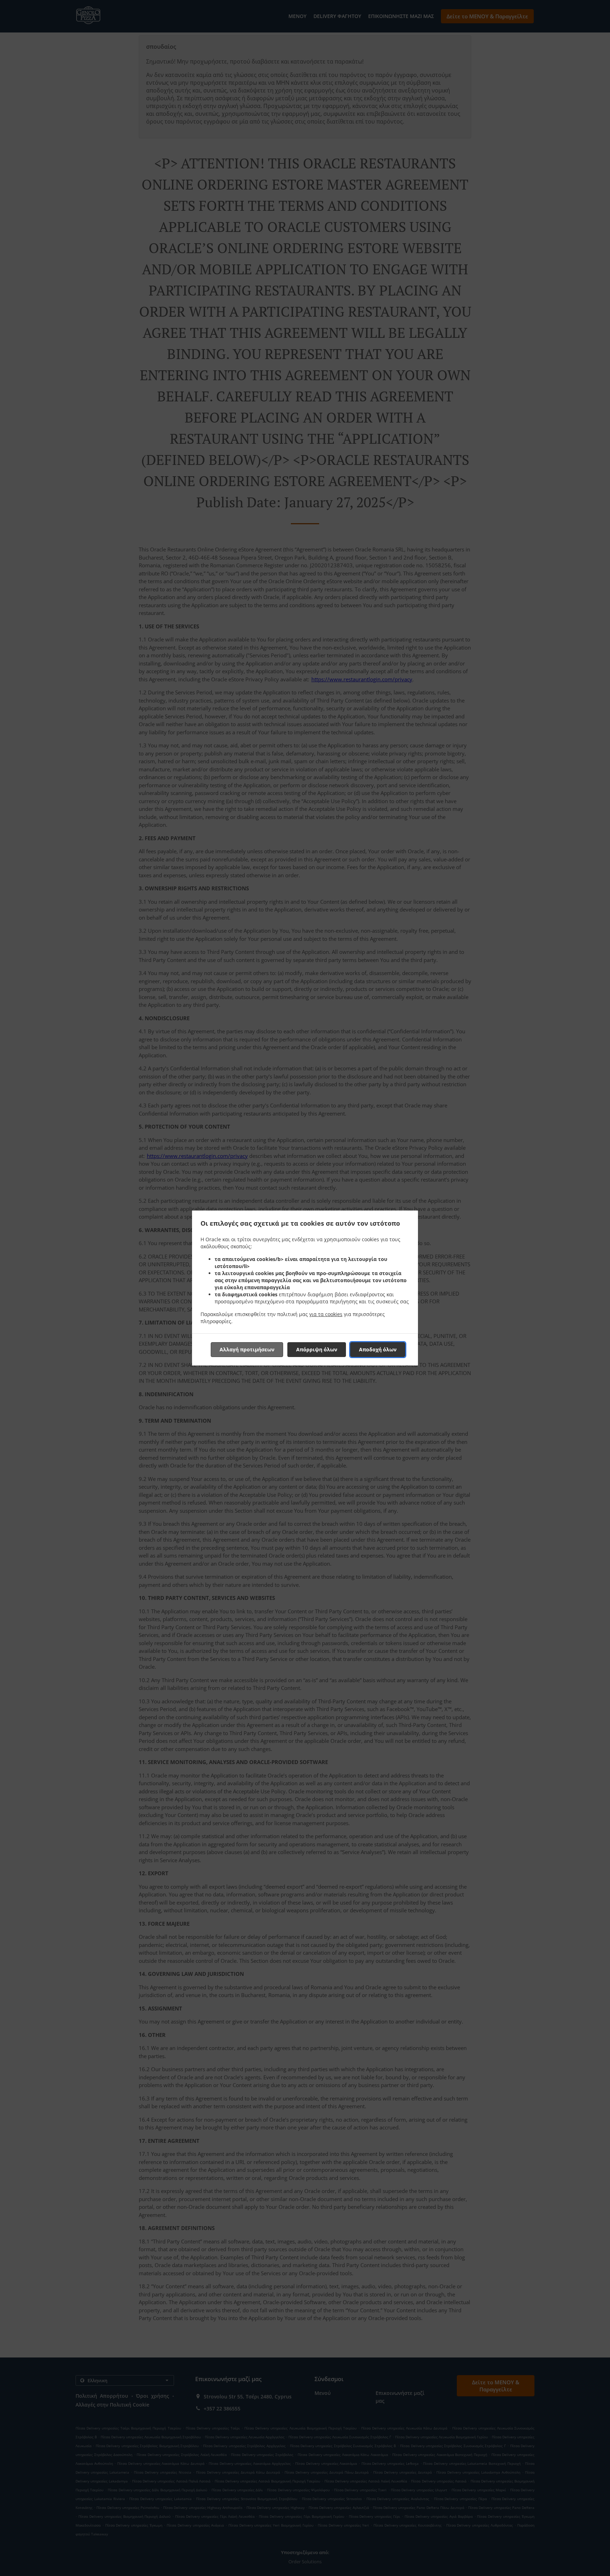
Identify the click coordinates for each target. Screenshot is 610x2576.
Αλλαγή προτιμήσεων (247, 1349)
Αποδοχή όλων (378, 1349)
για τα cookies (326, 1314)
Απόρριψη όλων (317, 1349)
